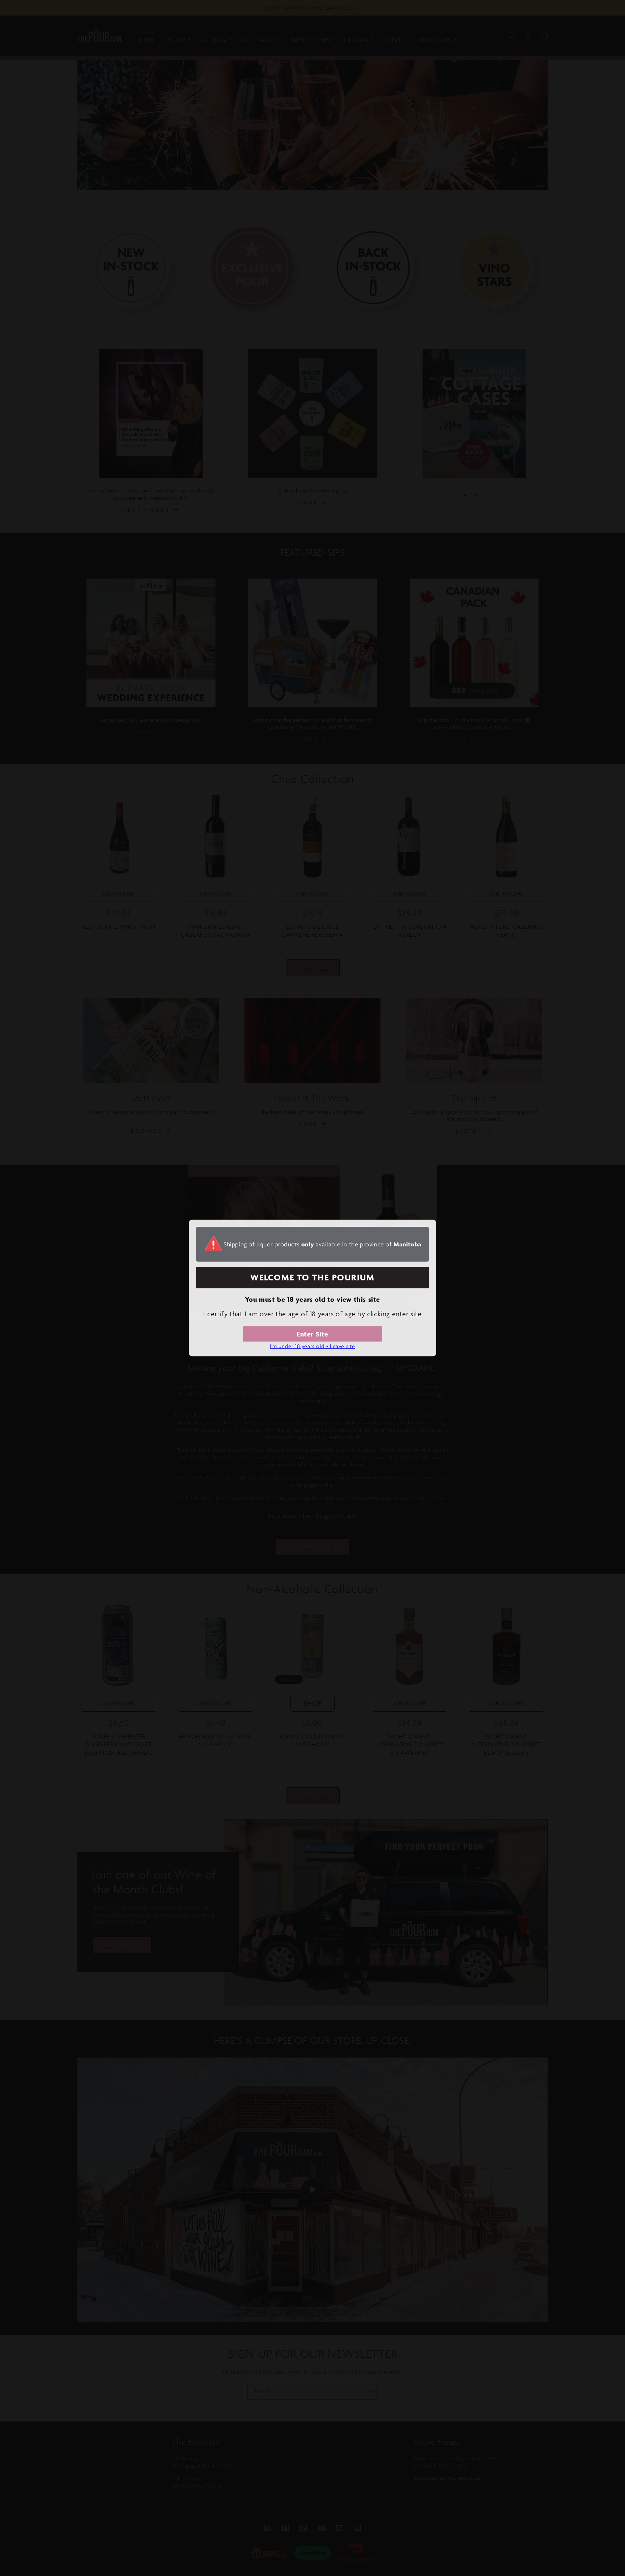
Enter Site (312, 1334)
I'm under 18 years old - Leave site (312, 1346)
